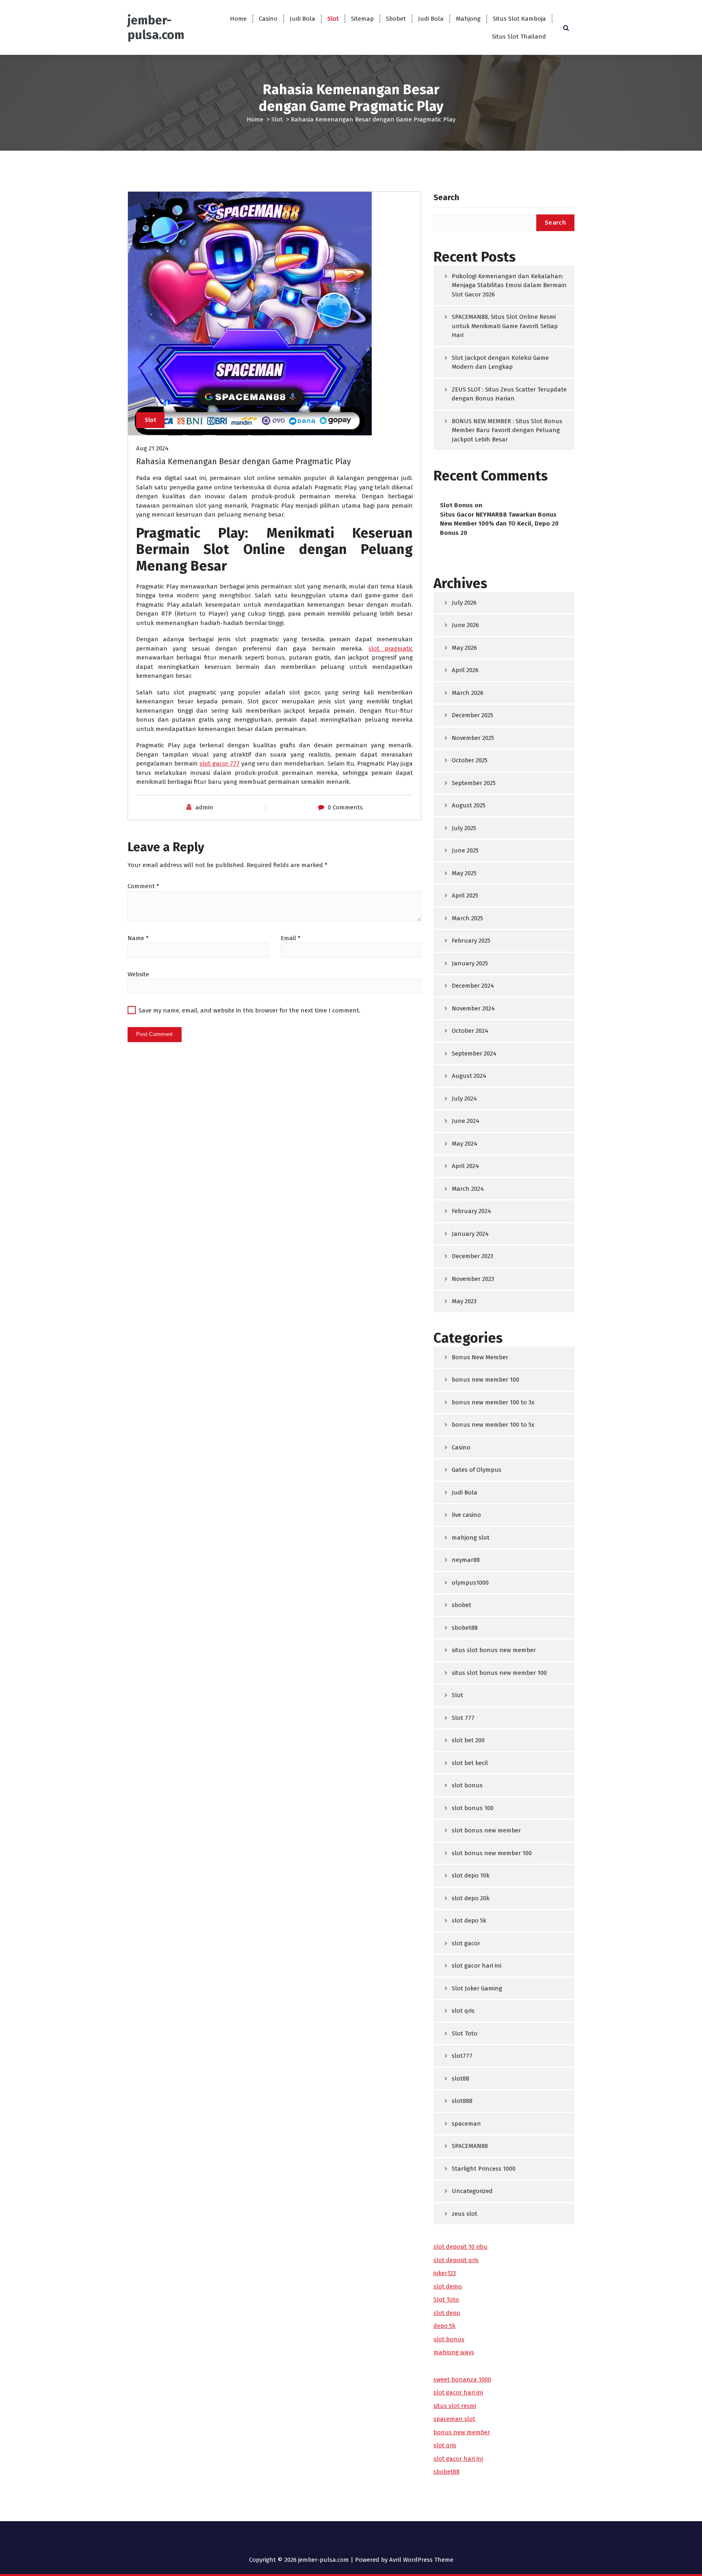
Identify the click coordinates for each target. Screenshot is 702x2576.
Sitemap (362, 19)
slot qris (463, 2011)
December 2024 (473, 986)
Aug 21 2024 (152, 448)
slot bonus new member (486, 1830)
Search (446, 197)
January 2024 (470, 1234)
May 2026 (464, 648)
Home (238, 19)
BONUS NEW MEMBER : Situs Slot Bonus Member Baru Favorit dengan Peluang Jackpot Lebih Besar (507, 430)
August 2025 (469, 805)
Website (138, 974)
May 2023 (464, 1301)
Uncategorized (472, 2191)
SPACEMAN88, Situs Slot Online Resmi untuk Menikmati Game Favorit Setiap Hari (505, 326)
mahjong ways (454, 2352)
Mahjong (468, 19)
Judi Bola (302, 19)
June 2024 (466, 1121)
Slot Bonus (456, 505)
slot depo (447, 2313)
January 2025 (470, 963)
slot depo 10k (471, 1875)
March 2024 (468, 1189)
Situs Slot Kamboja (519, 19)
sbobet (461, 1605)
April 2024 (465, 1166)
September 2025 (474, 783)
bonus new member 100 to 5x (493, 1425)
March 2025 (467, 918)
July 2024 (464, 1099)
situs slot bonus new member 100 (499, 1673)
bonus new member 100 (485, 1380)
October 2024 (470, 1031)
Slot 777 (463, 1718)
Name (138, 938)
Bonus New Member (480, 1357)
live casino (466, 1515)
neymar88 (466, 1560)
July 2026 (464, 603)
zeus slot (465, 2214)
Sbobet (396, 19)
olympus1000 (470, 1583)
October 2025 (470, 760)
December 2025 (472, 715)
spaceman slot (454, 2419)
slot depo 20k (471, 1898)
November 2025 (473, 738)
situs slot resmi (455, 2406)
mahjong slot (471, 1538)
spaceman (466, 2124)
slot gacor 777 (219, 763)
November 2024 (473, 1008)
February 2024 (471, 1211)
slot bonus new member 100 (492, 1853)
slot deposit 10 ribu (460, 2247)
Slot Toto (465, 2033)
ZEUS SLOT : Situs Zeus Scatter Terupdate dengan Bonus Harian (509, 394)
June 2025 (465, 850)
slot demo (448, 2286)
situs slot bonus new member (494, 1650)
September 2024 (474, 1053)
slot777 (462, 2056)
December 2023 (472, 1256)
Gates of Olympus (477, 1470)
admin (204, 807)
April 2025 (465, 895)
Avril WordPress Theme (421, 2560)
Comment (143, 886)
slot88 (460, 2079)
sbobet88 (465, 1628)
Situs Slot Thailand (519, 37)
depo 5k (444, 2326)
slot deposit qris (456, 2260)
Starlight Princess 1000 (484, 2169)
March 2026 (468, 693)
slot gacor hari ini (477, 1966)
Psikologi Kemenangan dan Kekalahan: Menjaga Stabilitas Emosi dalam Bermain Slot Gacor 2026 (509, 285)
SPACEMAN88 (470, 2146)
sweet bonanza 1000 (462, 2379)
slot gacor (466, 1943)
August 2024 (469, 1076)
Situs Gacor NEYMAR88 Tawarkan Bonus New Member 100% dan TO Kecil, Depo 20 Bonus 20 (499, 524)
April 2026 (465, 670)
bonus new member (462, 2432)
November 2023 (473, 1279)
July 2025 (464, 828)
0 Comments (345, 807)
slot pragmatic (391, 649)
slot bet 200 (468, 1740)
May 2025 (464, 873)
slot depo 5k (469, 1921)
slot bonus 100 (473, 1808)
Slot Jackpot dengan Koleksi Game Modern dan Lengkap (500, 362)
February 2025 (471, 941)
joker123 (445, 2273)
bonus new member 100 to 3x (493, 1402)
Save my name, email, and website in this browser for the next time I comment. (249, 1010)
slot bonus (467, 1785)
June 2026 (465, 625)
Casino (268, 19)
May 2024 (465, 1144)
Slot (333, 19)
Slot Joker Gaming (477, 1988)
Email (291, 938)
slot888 (462, 2101)
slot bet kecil (470, 1763)
